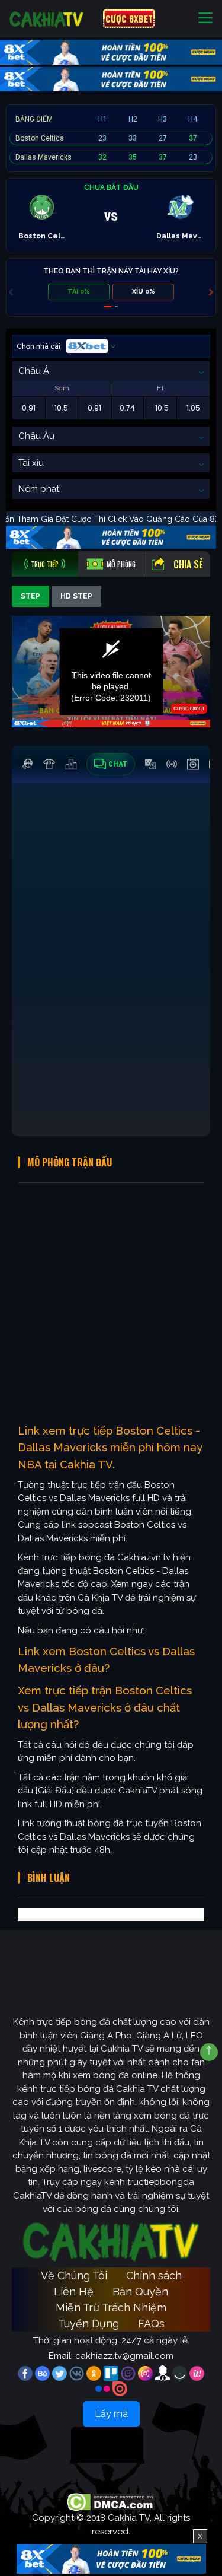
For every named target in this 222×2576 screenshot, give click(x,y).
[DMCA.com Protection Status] (111, 2502)
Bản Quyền (140, 2292)
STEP (30, 596)
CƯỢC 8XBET (129, 18)
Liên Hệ (74, 2292)
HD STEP (76, 596)
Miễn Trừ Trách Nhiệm (111, 2308)
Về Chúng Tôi (74, 2276)
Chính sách (154, 2276)
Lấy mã (111, 2414)
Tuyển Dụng (89, 2324)
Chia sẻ (188, 564)
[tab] (45, 564)
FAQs (151, 2324)
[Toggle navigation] (205, 19)
